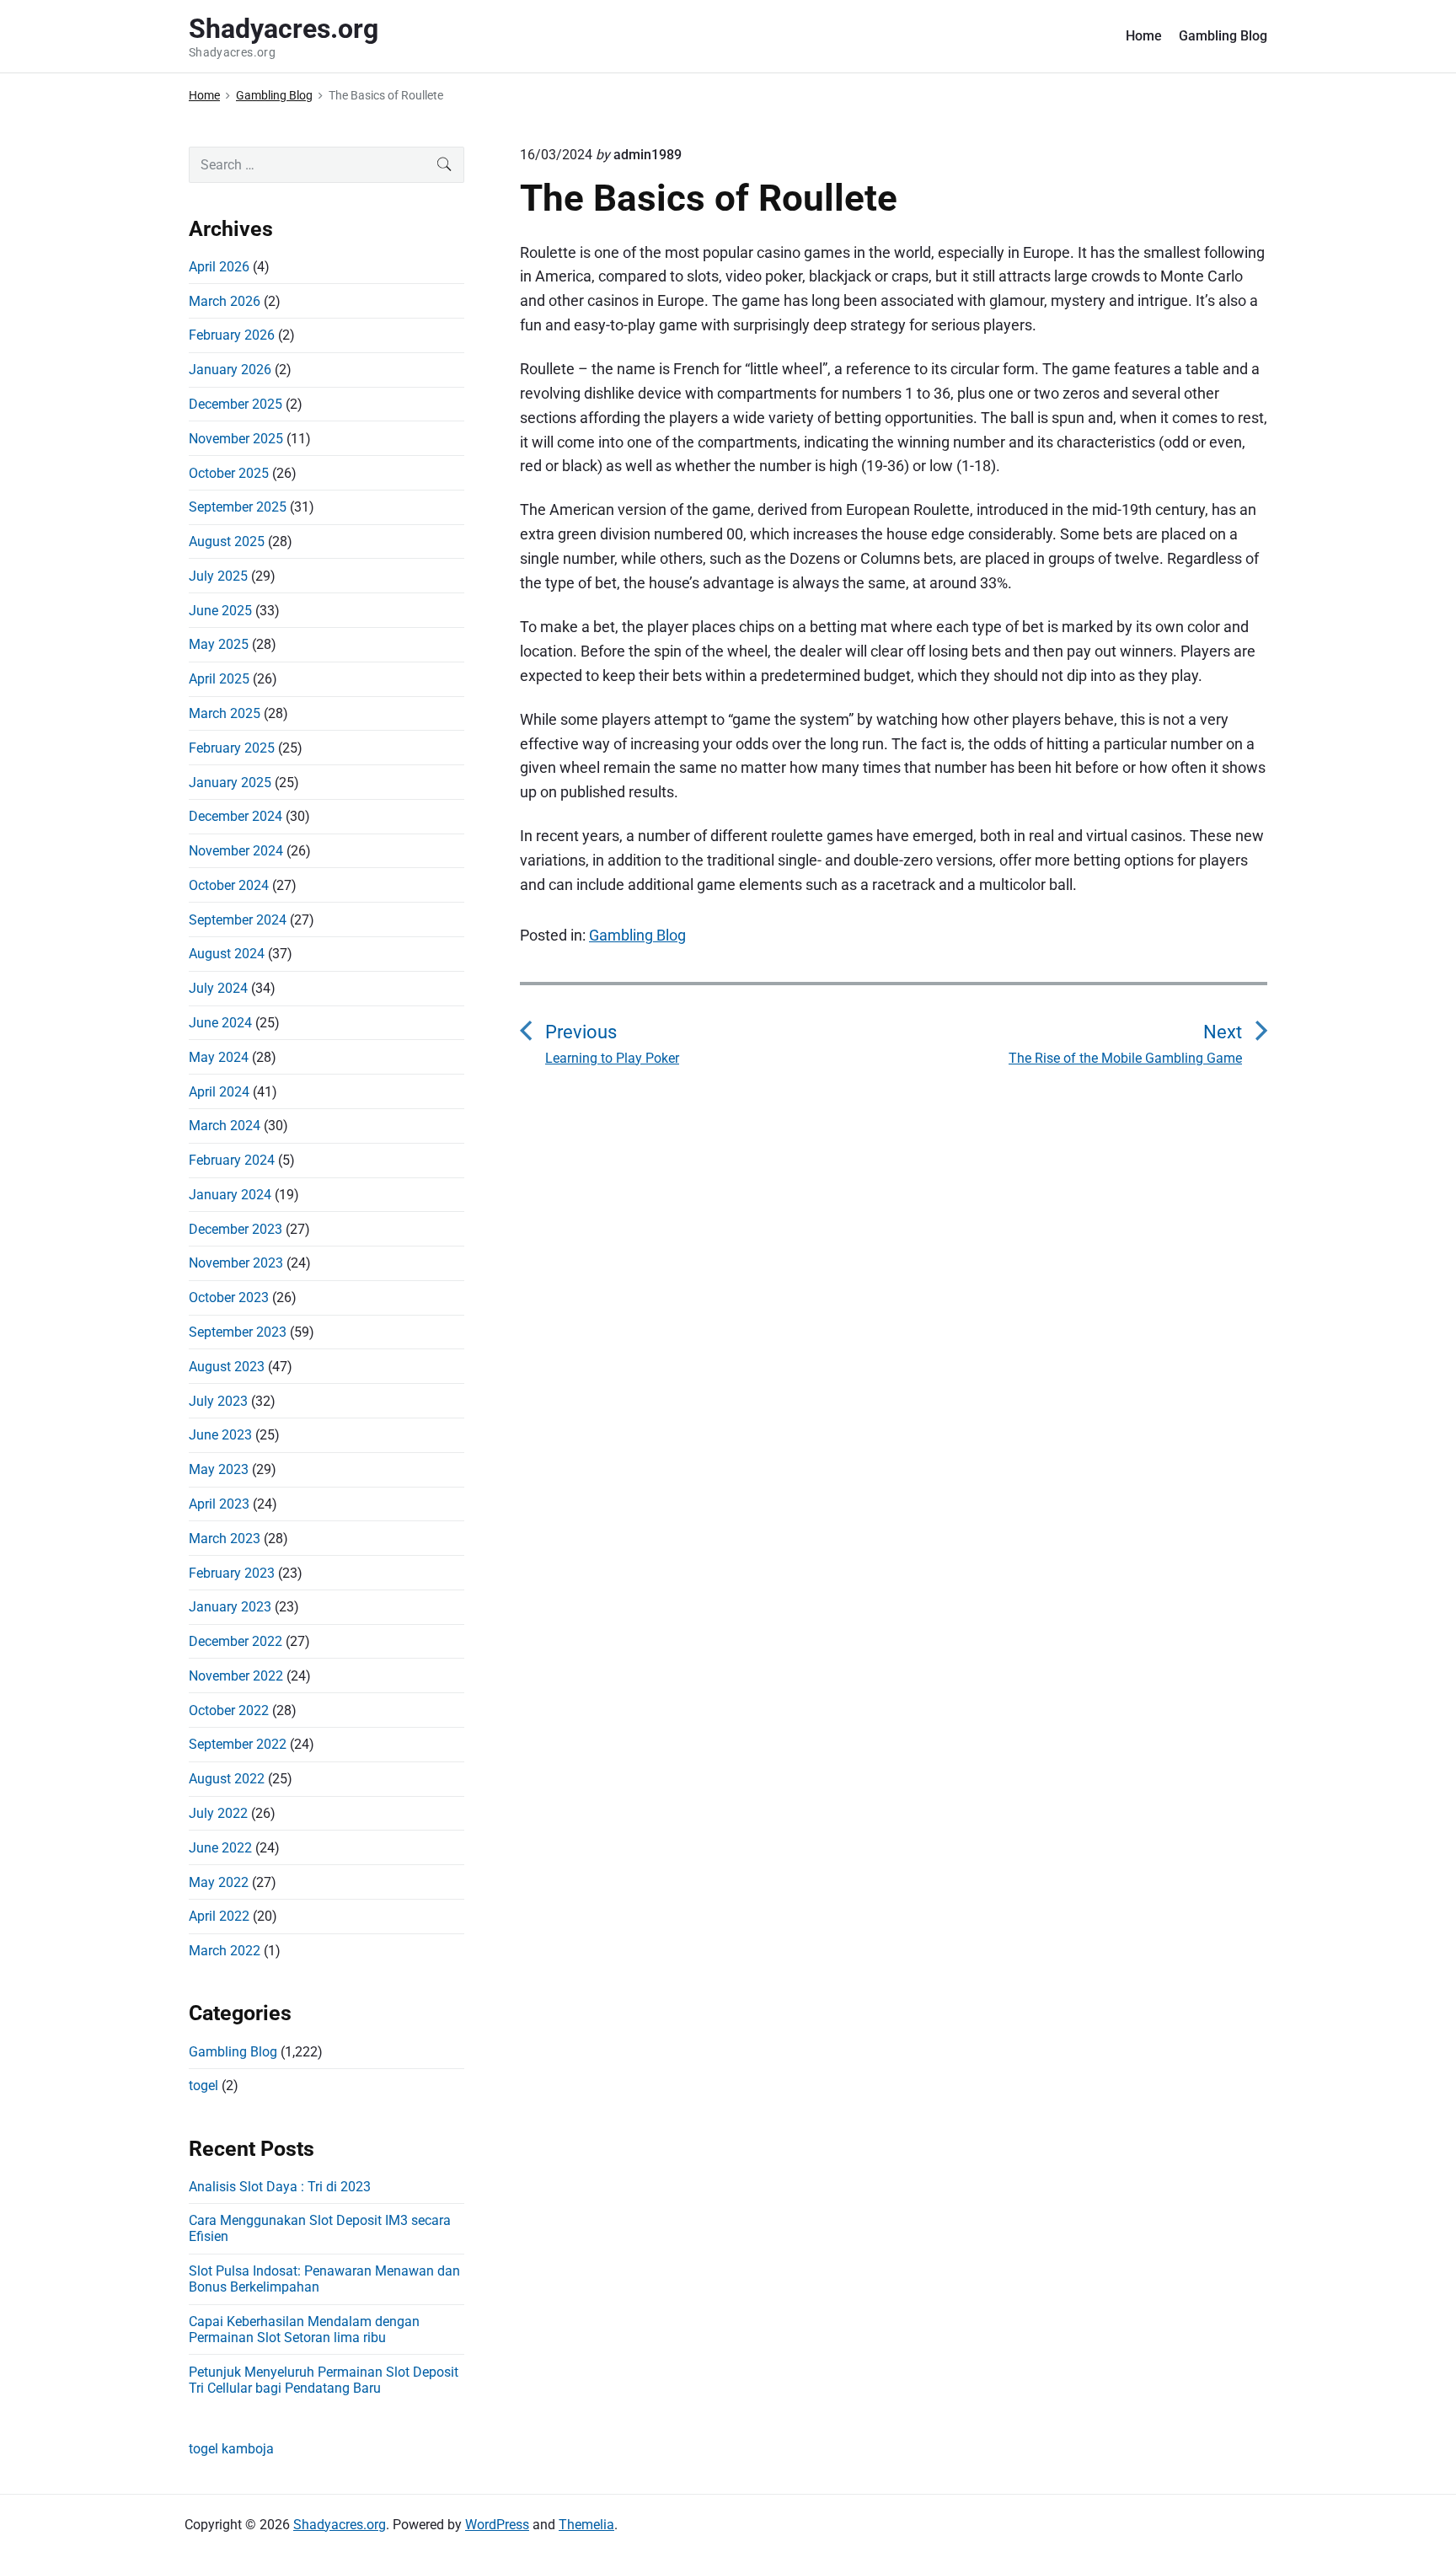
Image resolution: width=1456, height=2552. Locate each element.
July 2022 (218, 1813)
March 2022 (225, 1951)
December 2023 (236, 1229)
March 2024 (225, 1126)
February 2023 (232, 1573)
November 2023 (236, 1263)
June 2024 (220, 1023)
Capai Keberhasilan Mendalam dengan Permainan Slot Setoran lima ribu (304, 2330)
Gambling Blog (1223, 36)
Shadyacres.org (340, 2525)
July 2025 (218, 576)
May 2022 (219, 1882)
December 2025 (236, 404)
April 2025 (219, 679)
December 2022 (236, 1641)
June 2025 (220, 611)
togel (203, 2086)
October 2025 (229, 473)
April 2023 (219, 1504)
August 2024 (227, 954)
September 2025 (238, 507)
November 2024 (236, 851)
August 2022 (227, 1779)
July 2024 (218, 988)
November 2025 (236, 439)
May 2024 (219, 1057)
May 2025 (219, 644)
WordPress (497, 2525)
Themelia (586, 2525)
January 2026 (230, 370)
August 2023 (227, 1367)
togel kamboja (231, 2449)
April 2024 (219, 1092)
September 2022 (238, 1744)
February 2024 (232, 1160)
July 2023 (218, 1401)
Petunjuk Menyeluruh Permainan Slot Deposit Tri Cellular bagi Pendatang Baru (324, 2380)
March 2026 (225, 301)
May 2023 (219, 1469)
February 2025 (232, 748)
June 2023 (220, 1435)
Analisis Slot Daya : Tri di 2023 (280, 2187)
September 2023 (238, 1332)
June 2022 (220, 1848)
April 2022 (219, 1916)
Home (1144, 36)
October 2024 (229, 885)
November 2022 (236, 1676)
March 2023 (225, 1539)
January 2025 (230, 783)
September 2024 (238, 920)
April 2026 (219, 267)
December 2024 (236, 816)
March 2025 (225, 713)
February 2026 (232, 335)
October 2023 (229, 1297)
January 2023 (230, 1607)
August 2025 (227, 541)
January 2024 (230, 1195)
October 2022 (229, 1710)
